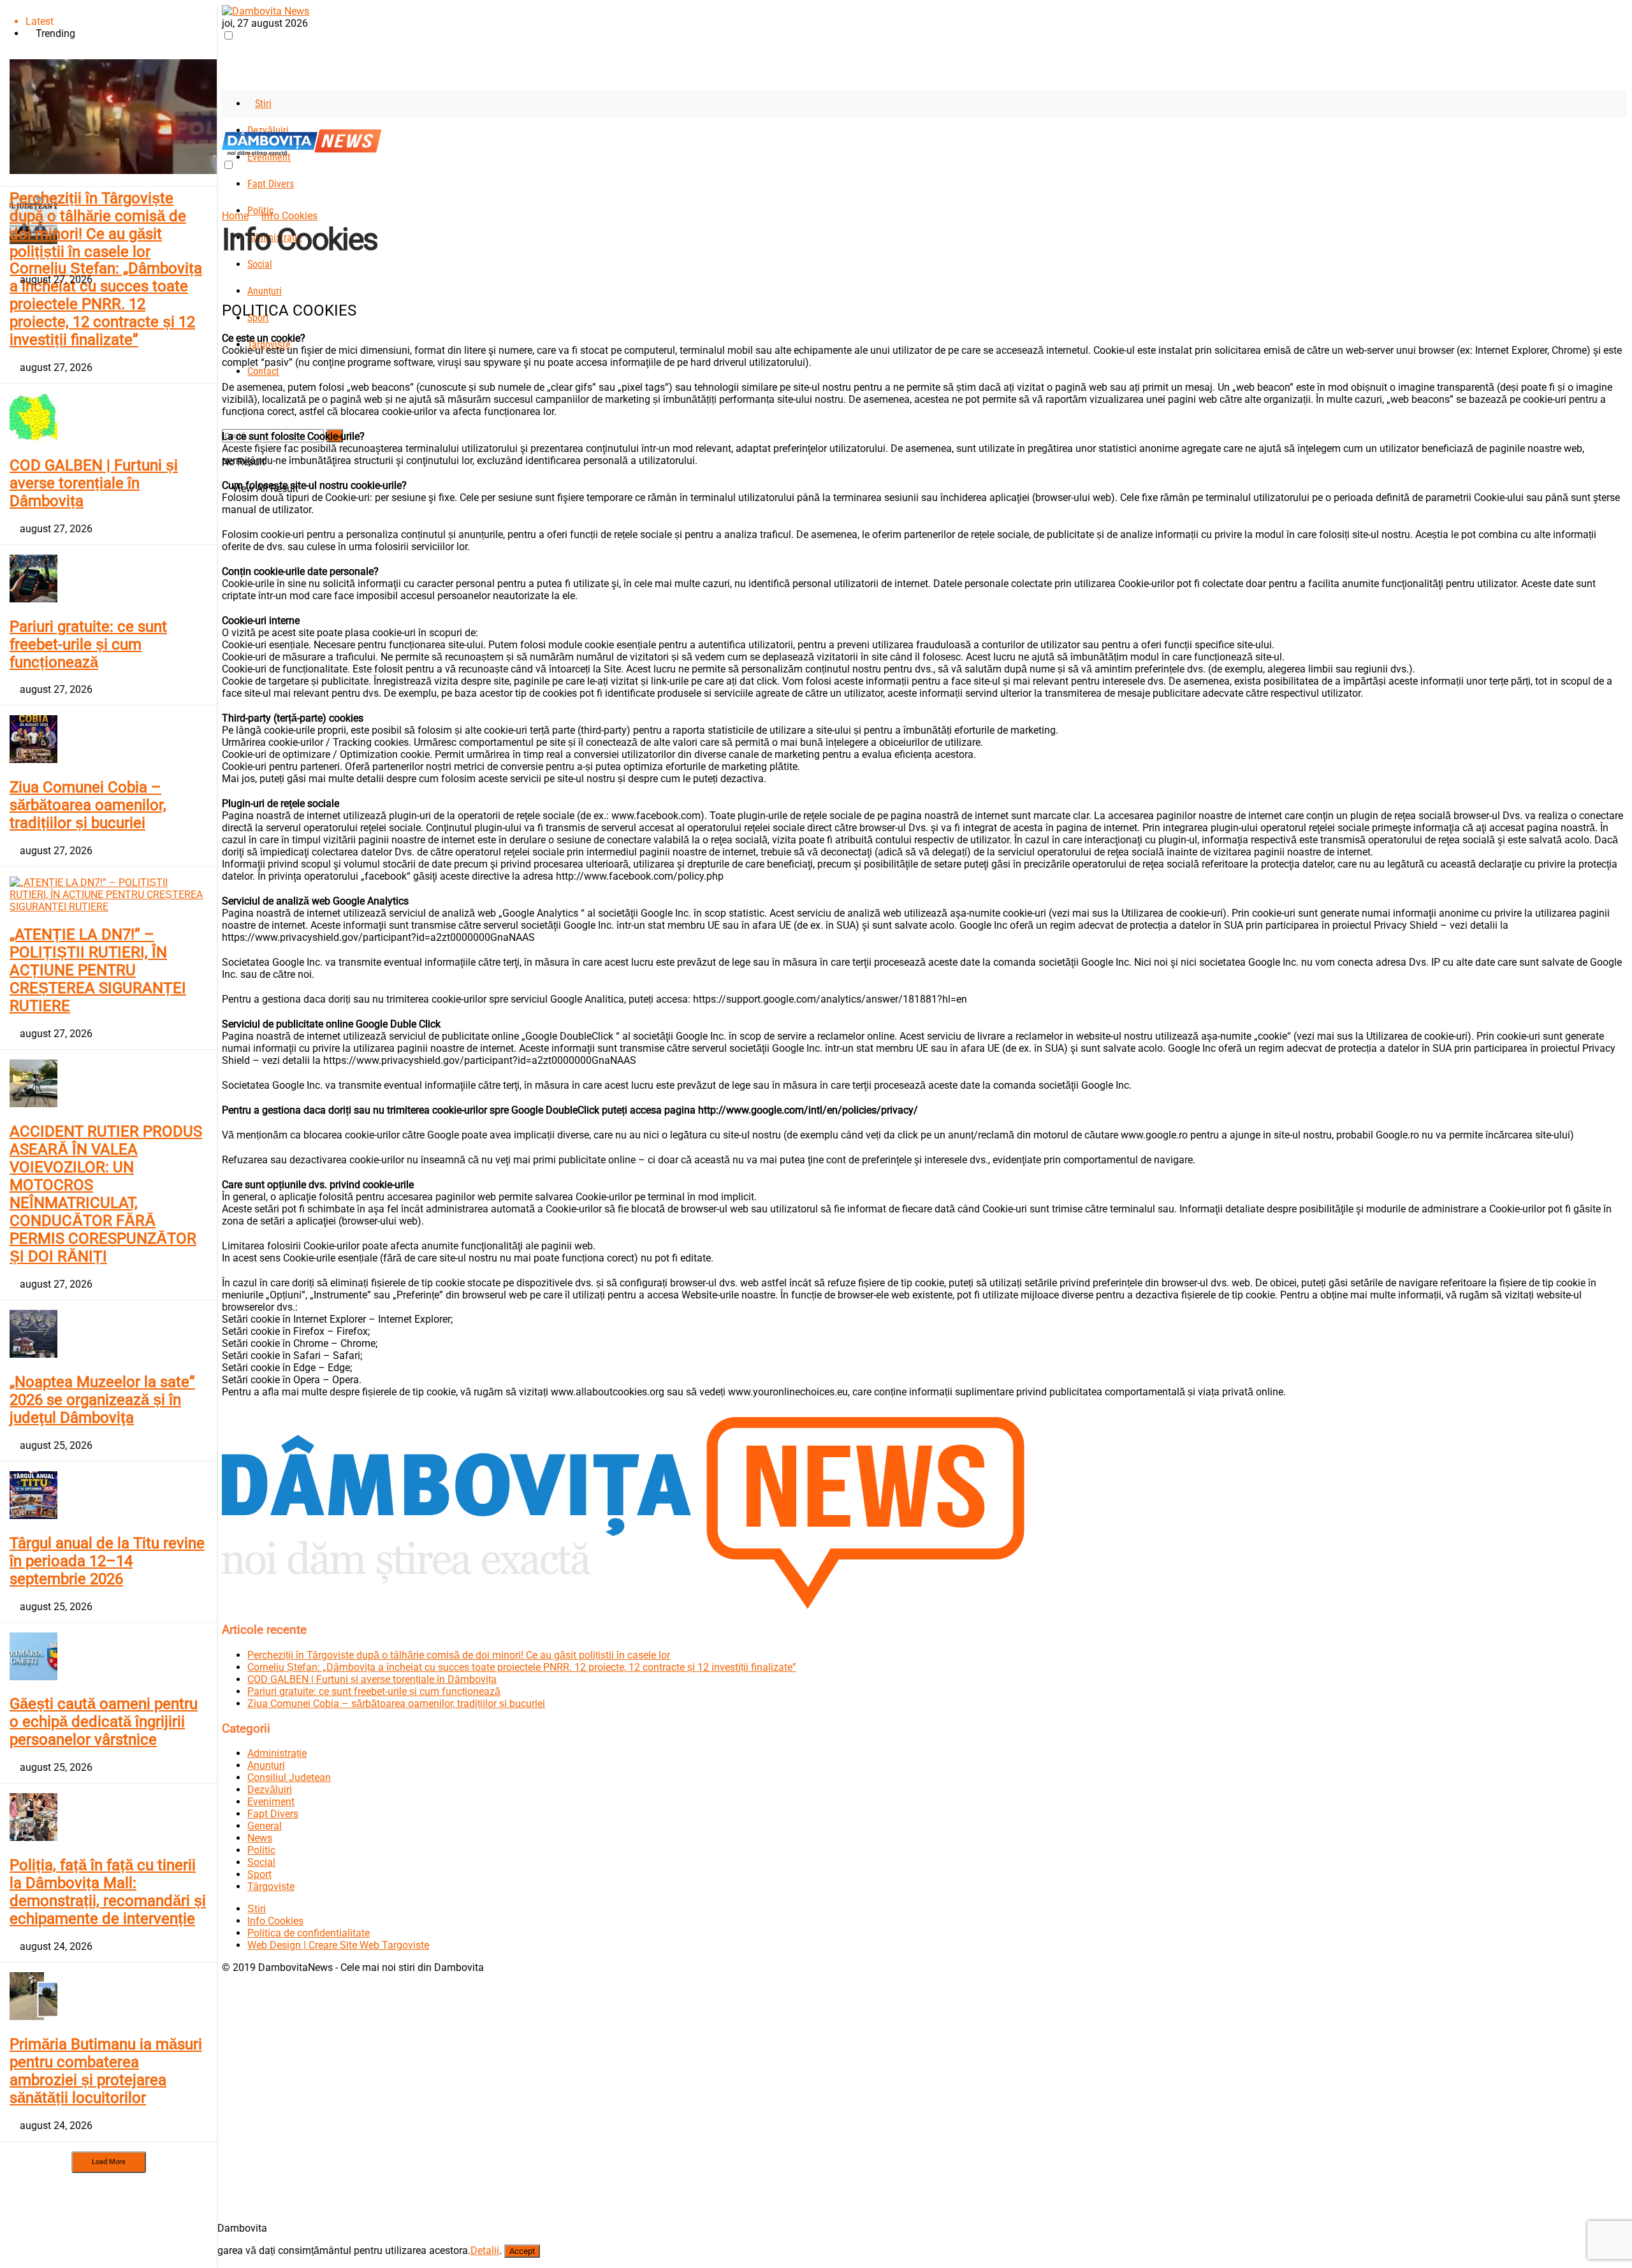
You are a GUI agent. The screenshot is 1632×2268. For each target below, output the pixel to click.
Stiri (263, 104)
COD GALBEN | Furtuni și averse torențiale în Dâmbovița (94, 483)
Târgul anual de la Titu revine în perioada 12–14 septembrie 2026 (107, 1561)
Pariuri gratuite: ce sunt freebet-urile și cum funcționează (88, 644)
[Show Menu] (226, 123)
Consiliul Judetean (289, 1777)
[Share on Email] (259, 283)
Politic (261, 1850)
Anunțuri (265, 291)
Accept (522, 2251)
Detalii (485, 2250)
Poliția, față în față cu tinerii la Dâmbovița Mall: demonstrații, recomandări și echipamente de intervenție (108, 1892)
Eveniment (271, 1802)
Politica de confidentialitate (309, 1933)
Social (260, 264)
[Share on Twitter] (238, 283)
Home (235, 216)
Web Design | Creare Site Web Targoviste (338, 1945)
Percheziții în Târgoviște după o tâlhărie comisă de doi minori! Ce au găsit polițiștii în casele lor (98, 225)
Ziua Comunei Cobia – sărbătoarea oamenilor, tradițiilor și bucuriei (88, 805)
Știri (257, 1909)
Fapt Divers (271, 184)
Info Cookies (289, 216)
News (260, 1838)
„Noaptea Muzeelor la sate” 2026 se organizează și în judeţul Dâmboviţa (102, 1400)
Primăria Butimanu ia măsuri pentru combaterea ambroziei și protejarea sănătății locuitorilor (106, 2071)
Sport (259, 1874)
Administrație (277, 1753)
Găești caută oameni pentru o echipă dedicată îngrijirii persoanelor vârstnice (104, 1722)
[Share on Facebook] (226, 283)
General (265, 1826)
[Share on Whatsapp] (251, 283)
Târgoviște (271, 1886)
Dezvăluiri (270, 1790)
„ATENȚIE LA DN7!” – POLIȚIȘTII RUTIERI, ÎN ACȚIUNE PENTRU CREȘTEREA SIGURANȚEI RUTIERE (98, 970)
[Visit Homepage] (266, 11)
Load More (109, 2162)
